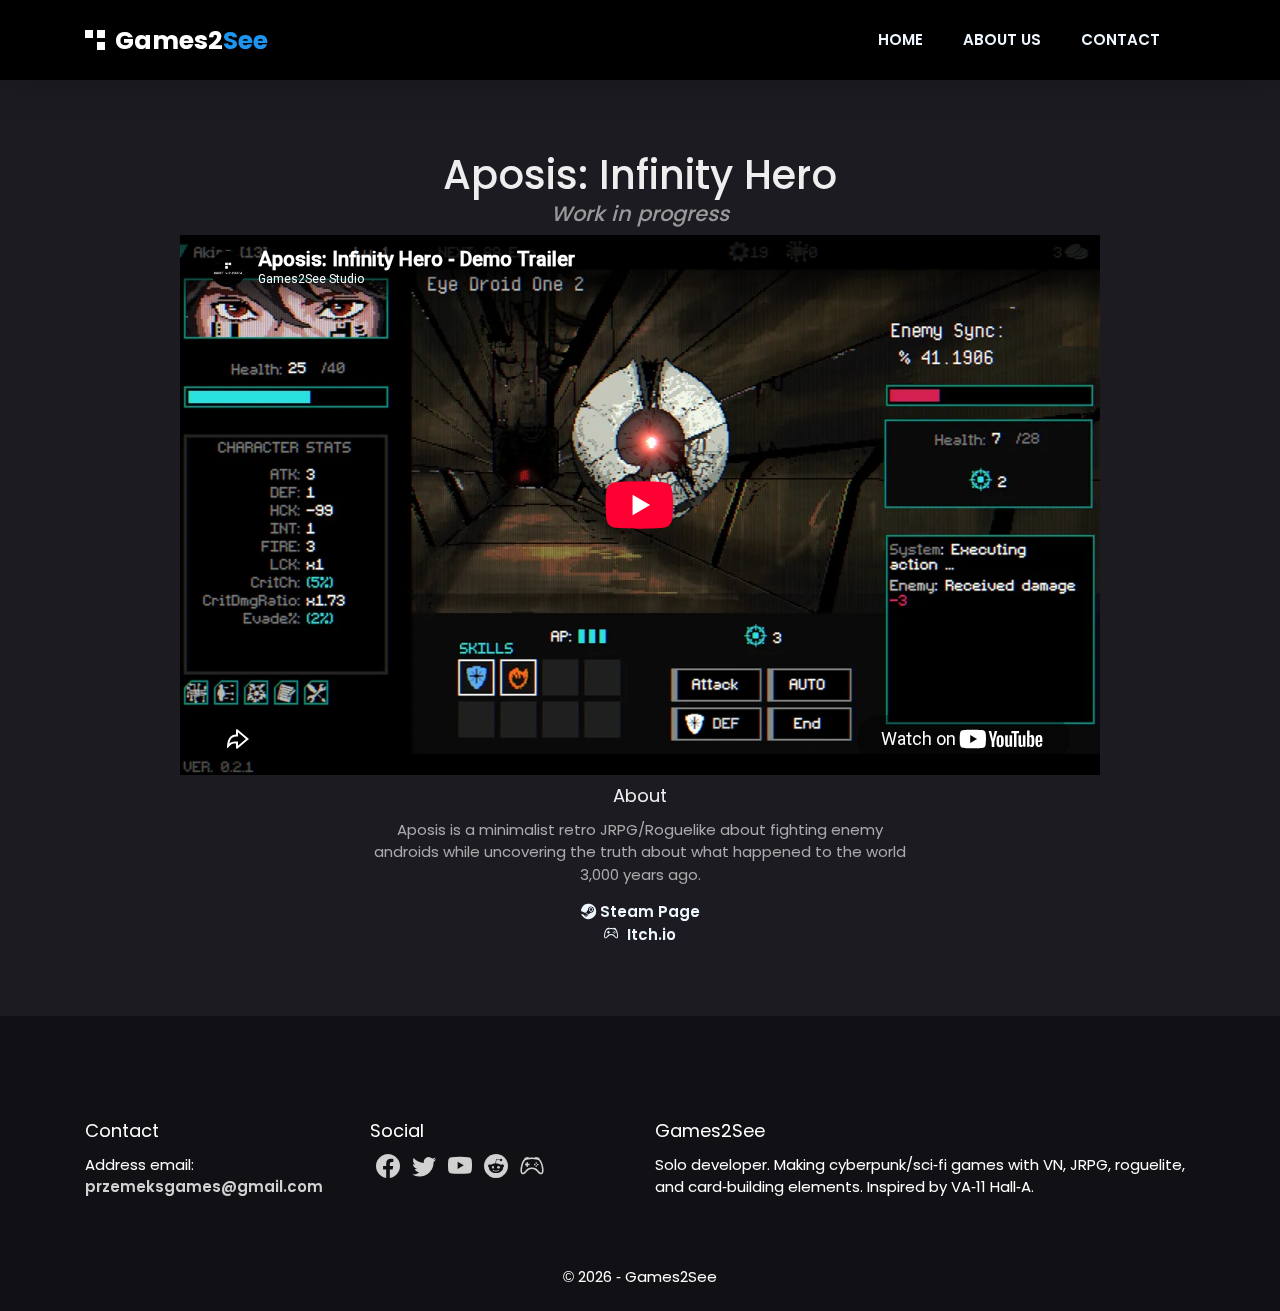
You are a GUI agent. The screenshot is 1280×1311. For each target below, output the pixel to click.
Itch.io (647, 934)
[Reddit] (496, 1166)
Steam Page (648, 911)
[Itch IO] (532, 1166)
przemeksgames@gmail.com (204, 1186)
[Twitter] (424, 1166)
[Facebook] (388, 1166)
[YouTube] (460, 1166)
